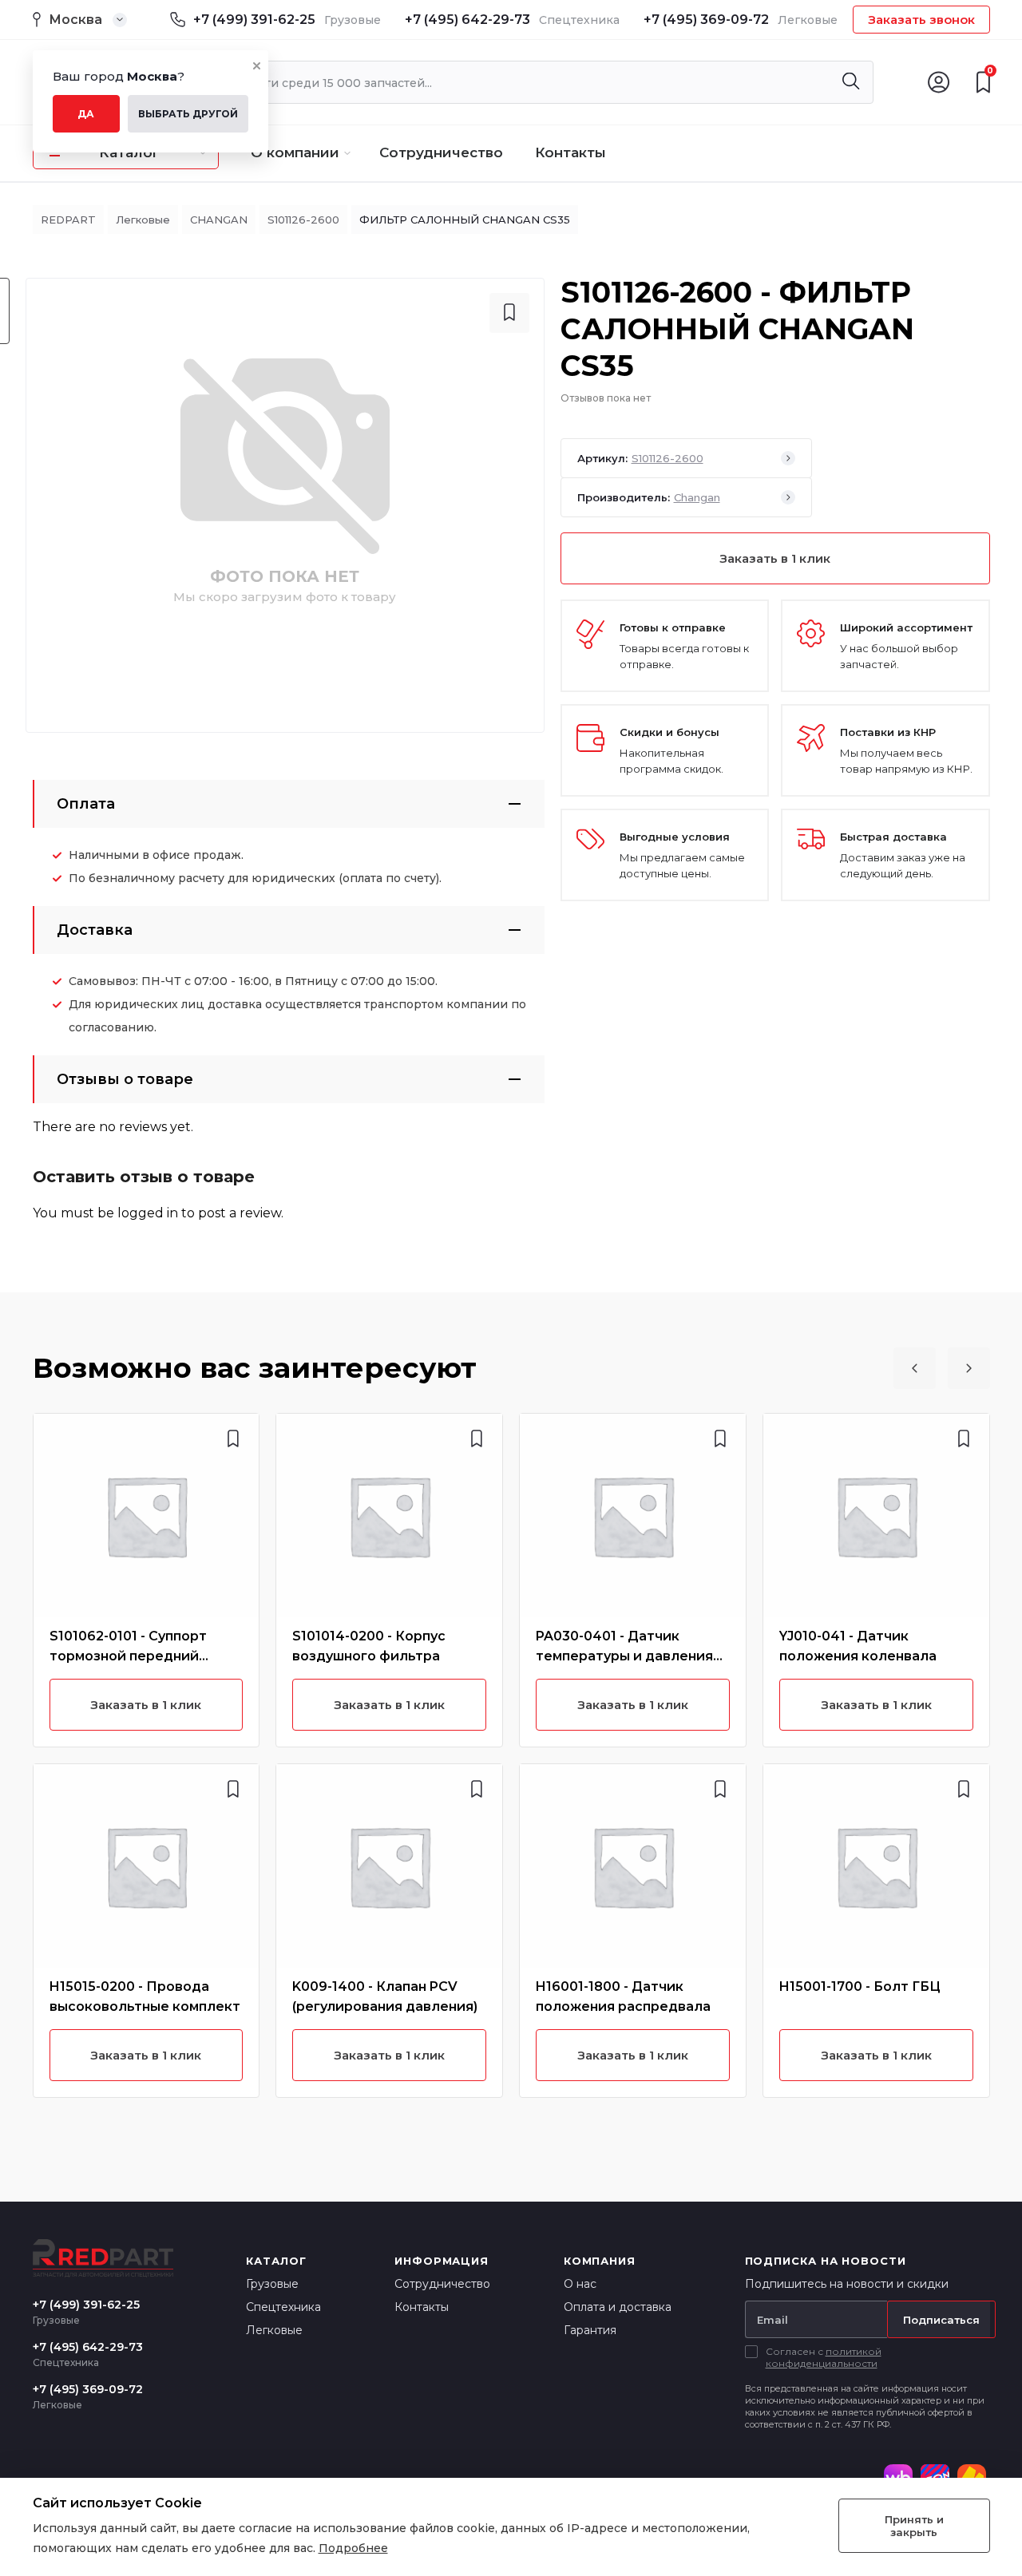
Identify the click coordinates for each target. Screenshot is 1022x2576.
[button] (915, 1368)
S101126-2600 (303, 220)
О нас (580, 2284)
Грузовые (272, 2284)
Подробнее (353, 2548)
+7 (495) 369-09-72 (706, 20)
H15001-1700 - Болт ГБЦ (860, 1986)
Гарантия (590, 2330)
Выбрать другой (188, 114)
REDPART (68, 220)
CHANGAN (219, 220)
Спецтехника (283, 2307)
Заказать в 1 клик (775, 558)
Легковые (143, 220)
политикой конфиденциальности (824, 2357)
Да (86, 114)
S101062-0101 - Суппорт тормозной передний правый (128, 1656)
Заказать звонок (921, 20)
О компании (295, 152)
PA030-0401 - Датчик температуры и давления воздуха (624, 1656)
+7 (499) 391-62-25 (254, 20)
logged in (148, 1213)
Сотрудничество (441, 152)
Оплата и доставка (618, 2307)
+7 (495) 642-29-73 (467, 20)
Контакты (570, 152)
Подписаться (941, 2320)
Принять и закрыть (914, 2526)
